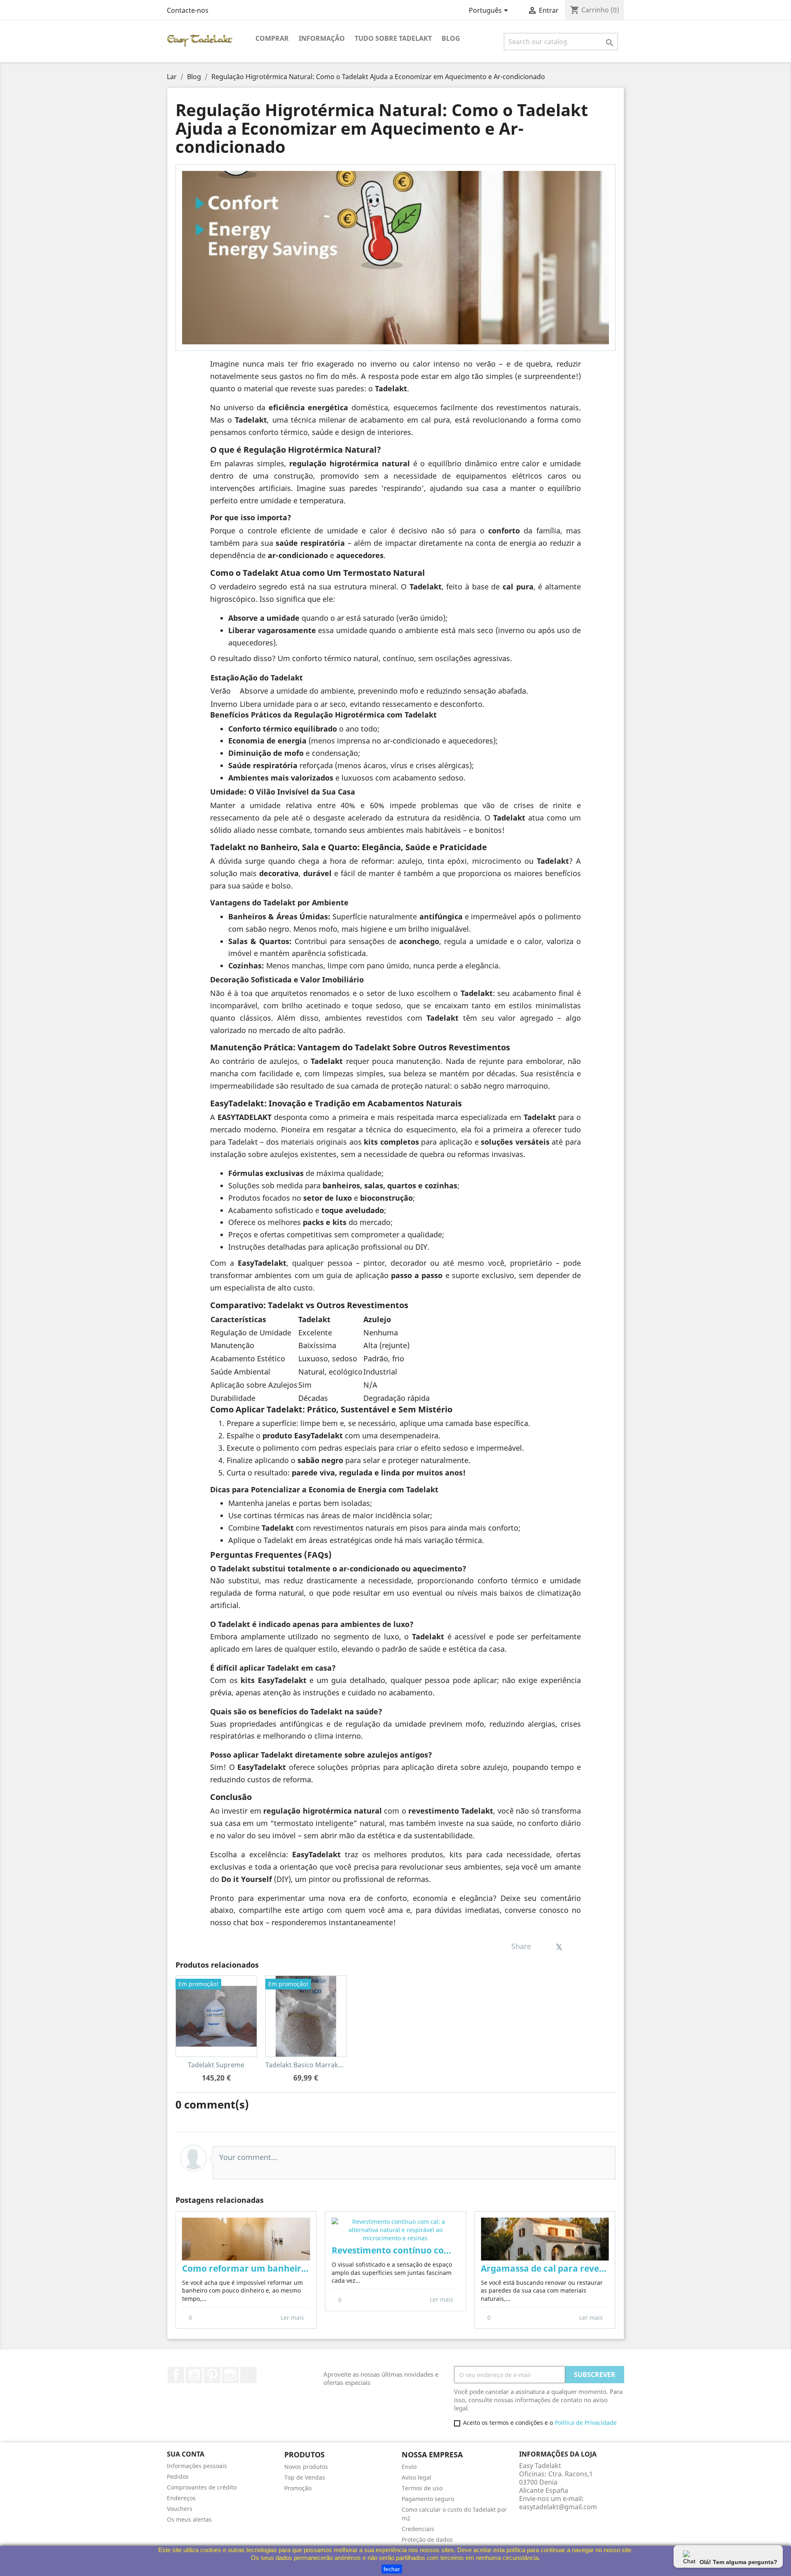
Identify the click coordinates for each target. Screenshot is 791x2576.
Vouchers (180, 2509)
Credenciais (418, 2529)
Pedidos (178, 2477)
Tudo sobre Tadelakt (393, 38)
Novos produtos (306, 2467)
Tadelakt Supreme (216, 2065)
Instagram (230, 2375)
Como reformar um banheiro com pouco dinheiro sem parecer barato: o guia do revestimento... (246, 2269)
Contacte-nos (188, 10)
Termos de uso (422, 2488)
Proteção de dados (427, 2540)
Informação (322, 38)
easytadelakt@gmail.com (558, 2507)
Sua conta (186, 2454)
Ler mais (293, 2318)
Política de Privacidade (586, 2423)
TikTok (248, 2375)
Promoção (298, 2488)
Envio (409, 2467)
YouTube (194, 2375)
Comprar (272, 38)
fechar (392, 2569)
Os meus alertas (189, 2519)
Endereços (181, 2498)
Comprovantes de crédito (202, 2487)
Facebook (176, 2375)
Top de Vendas (305, 2477)
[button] (182, 2270)
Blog (451, 38)
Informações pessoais (197, 2466)
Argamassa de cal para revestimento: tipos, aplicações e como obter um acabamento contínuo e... (545, 2269)
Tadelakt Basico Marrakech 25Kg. (317, 2065)
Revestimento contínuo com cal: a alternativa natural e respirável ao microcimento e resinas (396, 2250)
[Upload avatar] (193, 2158)
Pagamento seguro (428, 2499)
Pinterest (212, 2375)
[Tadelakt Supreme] (216, 2016)
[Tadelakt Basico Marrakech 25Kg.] (306, 2016)
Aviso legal (417, 2477)
